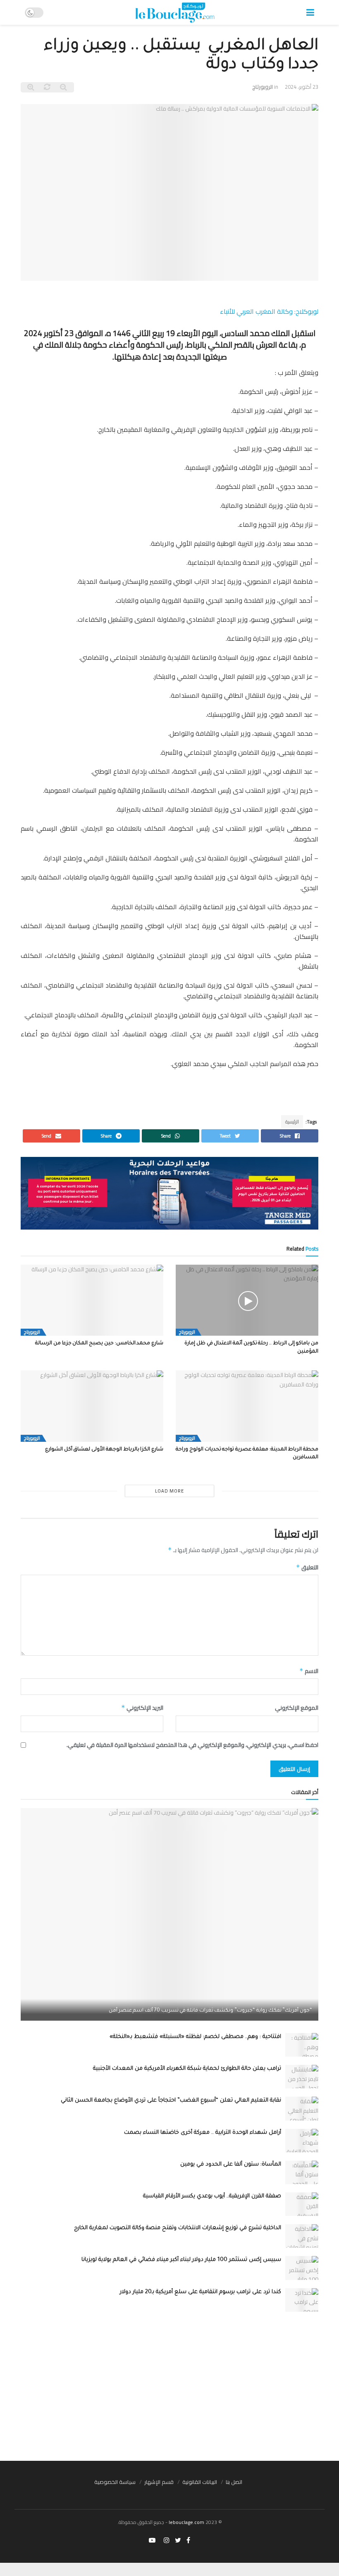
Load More (169, 1491)
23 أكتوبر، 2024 (302, 87)
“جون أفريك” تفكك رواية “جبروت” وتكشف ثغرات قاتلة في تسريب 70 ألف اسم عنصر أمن (210, 2011)
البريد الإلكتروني (142, 1708)
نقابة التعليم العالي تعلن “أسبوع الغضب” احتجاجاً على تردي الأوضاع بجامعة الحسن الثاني (171, 2101)
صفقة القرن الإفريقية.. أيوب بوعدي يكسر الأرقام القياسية (212, 2196)
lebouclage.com (186, 2522)
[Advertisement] (169, 2386)
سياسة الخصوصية (115, 2482)
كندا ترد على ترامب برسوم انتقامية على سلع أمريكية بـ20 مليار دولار (201, 2292)
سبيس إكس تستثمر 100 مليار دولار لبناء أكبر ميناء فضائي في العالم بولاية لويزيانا (181, 2260)
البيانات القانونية (200, 2482)
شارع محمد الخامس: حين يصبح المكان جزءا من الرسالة (99, 1344)
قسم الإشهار (159, 2482)
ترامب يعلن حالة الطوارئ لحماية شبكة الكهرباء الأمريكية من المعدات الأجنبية (187, 2069)
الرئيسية (292, 1122)
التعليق (307, 1567)
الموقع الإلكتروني (297, 1708)
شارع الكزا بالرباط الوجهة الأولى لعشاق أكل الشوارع (104, 1450)
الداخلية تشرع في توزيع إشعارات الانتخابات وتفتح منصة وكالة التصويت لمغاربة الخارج (178, 2228)
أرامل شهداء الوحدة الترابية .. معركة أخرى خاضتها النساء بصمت (203, 2133)
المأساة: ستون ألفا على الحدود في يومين (231, 2165)
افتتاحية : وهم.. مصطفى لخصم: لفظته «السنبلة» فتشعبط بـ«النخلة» (195, 2037)
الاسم (309, 1671)
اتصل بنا (234, 2482)
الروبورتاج (263, 87)
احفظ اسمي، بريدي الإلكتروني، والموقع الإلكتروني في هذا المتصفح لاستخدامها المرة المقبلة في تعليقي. (192, 1745)
